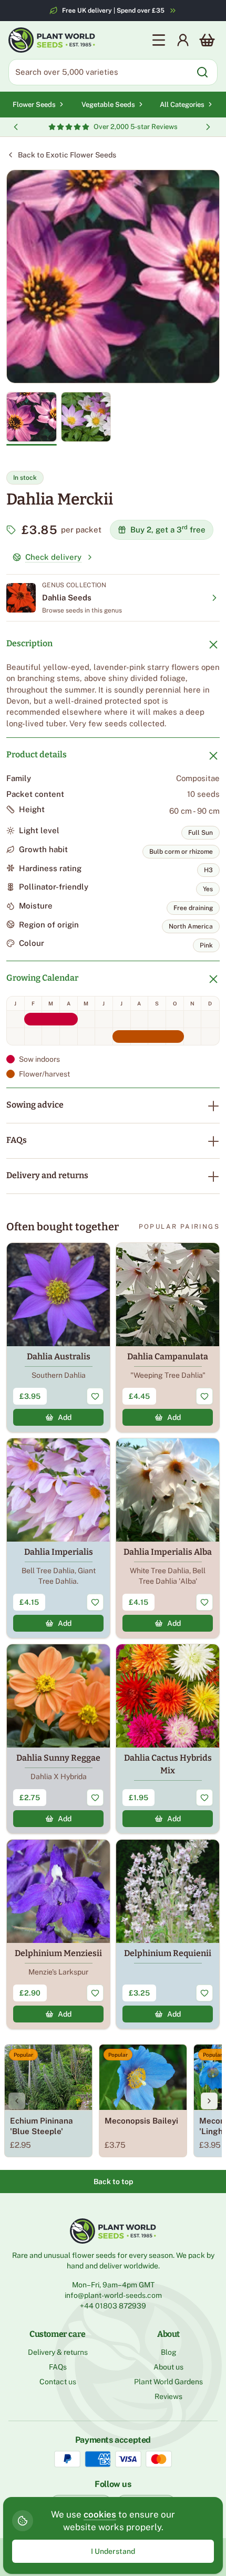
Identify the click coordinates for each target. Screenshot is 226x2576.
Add (65, 1417)
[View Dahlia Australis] (58, 1338)
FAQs (17, 1140)
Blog (169, 2352)
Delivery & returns (58, 2352)
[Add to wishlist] (95, 1396)
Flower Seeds (34, 105)
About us (168, 2367)
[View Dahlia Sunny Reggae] (58, 1739)
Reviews (168, 2396)
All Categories (182, 105)
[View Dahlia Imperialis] (58, 1538)
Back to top (113, 2182)
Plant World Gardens (168, 2382)
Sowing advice (35, 1105)
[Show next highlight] (208, 127)
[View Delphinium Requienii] (168, 1934)
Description (29, 643)
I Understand (113, 2551)
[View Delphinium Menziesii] (58, 1934)
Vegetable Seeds (108, 105)
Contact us (58, 2382)
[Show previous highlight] (16, 127)
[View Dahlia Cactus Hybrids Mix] (168, 1739)
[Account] (183, 40)
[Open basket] (207, 40)
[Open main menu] (159, 40)
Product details (37, 754)
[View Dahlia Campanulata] (168, 1338)
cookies (100, 2514)
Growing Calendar (42, 978)
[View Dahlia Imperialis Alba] (168, 1538)
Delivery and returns (47, 1175)
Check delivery (53, 557)
